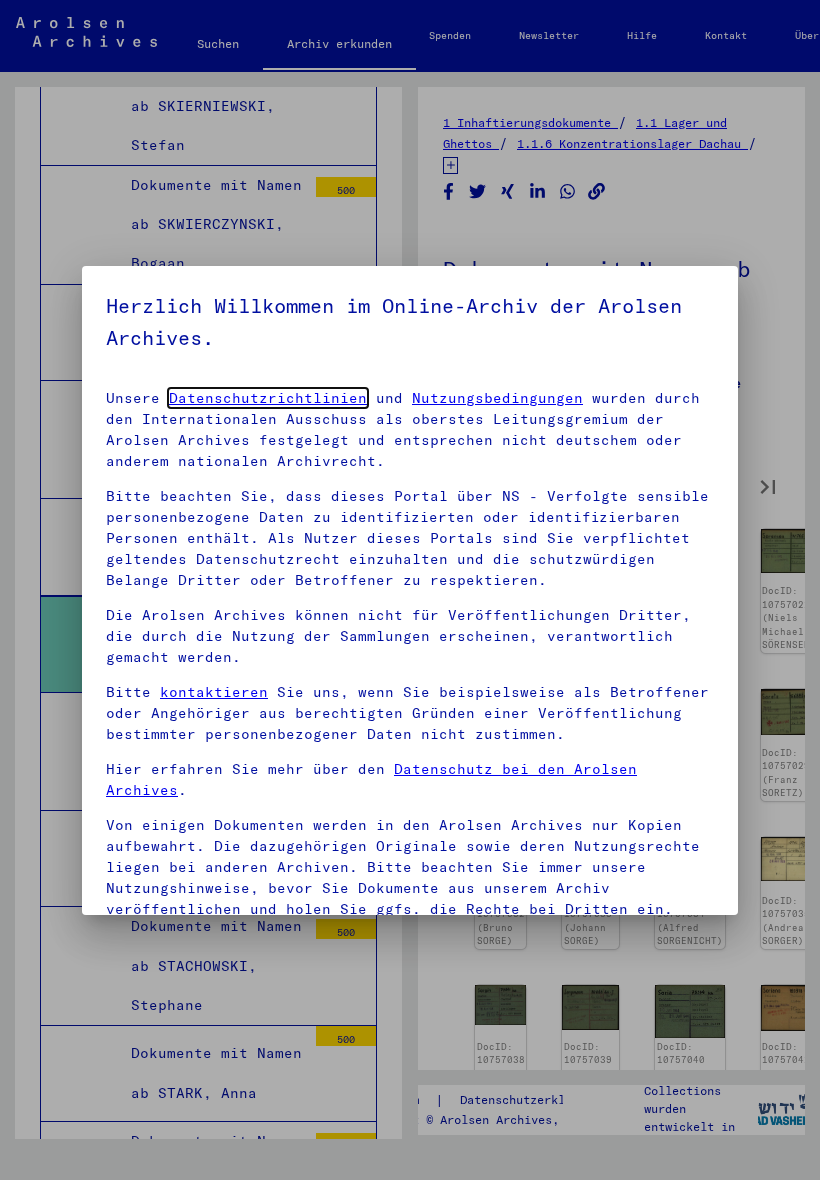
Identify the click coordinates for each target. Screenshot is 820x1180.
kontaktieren (214, 692)
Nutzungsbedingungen (497, 398)
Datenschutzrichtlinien (268, 398)
